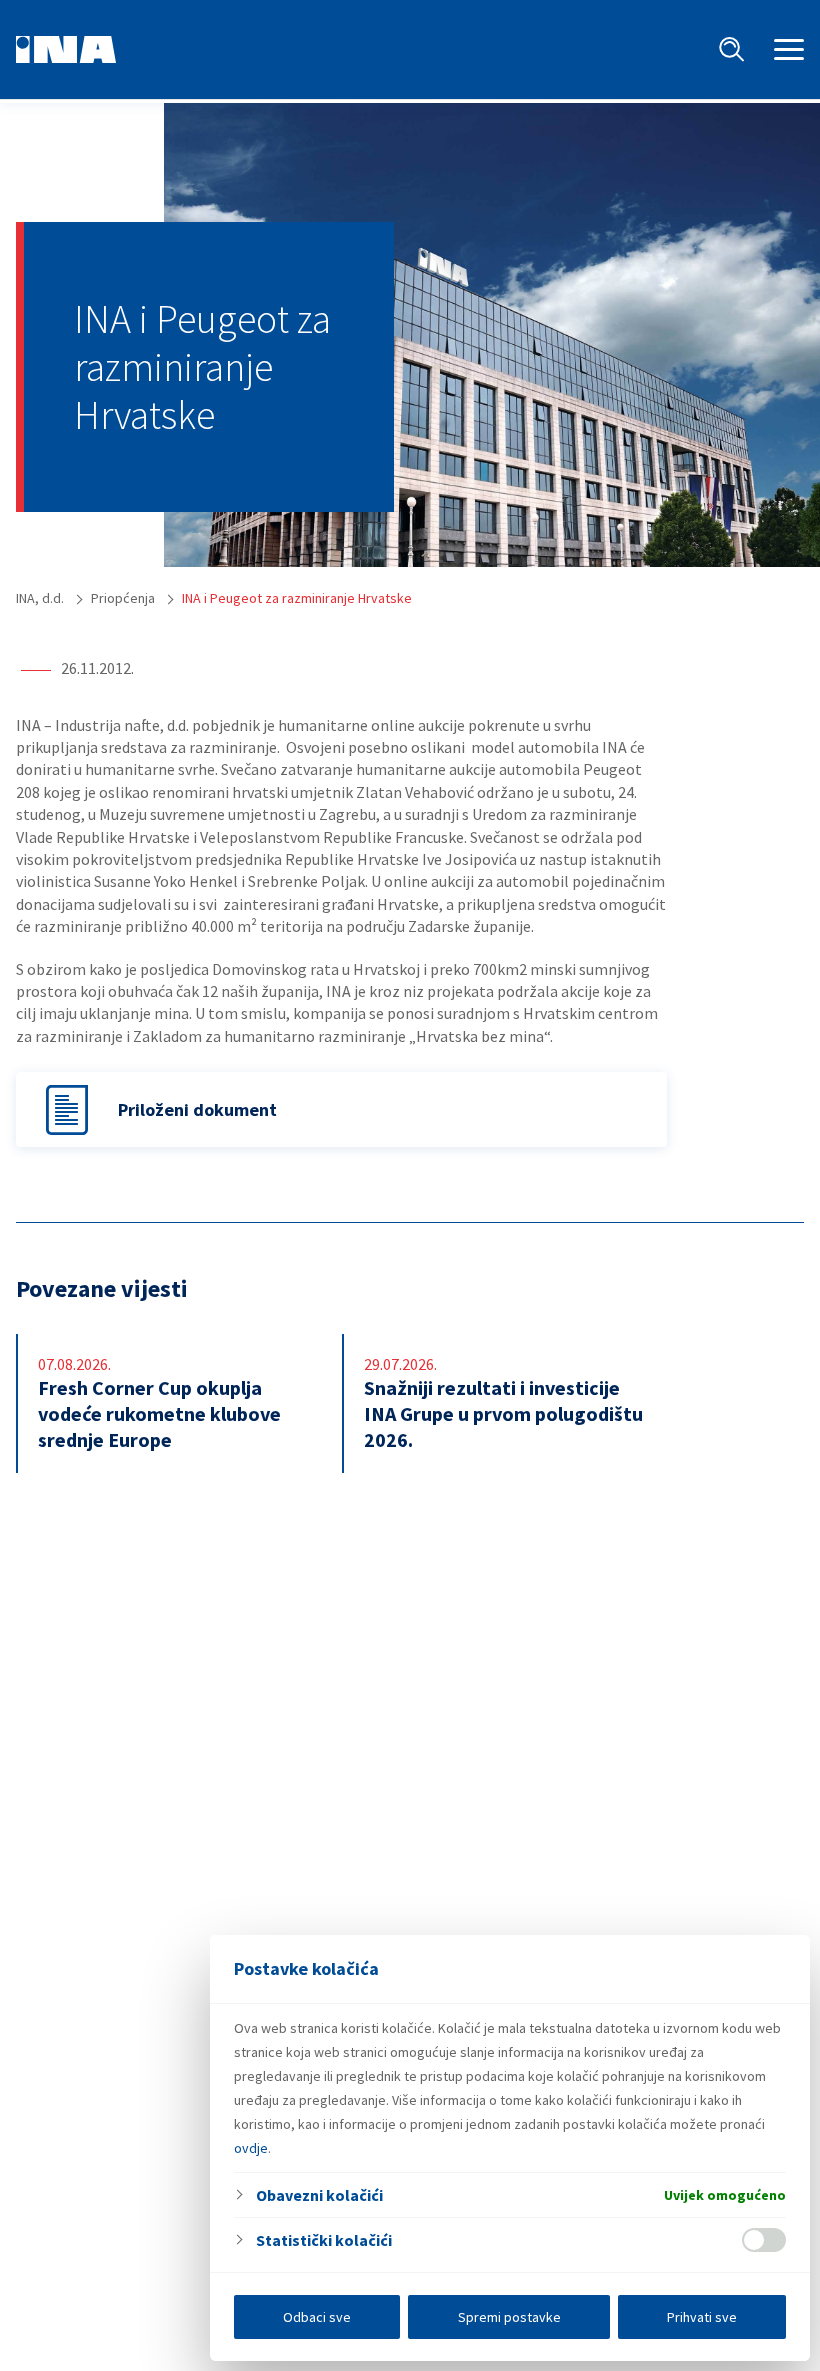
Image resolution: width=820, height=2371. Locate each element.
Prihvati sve (702, 2317)
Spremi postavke (509, 2317)
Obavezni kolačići (319, 2195)
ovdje (251, 2148)
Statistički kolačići (324, 2240)
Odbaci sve (317, 2317)
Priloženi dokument (197, 1109)
